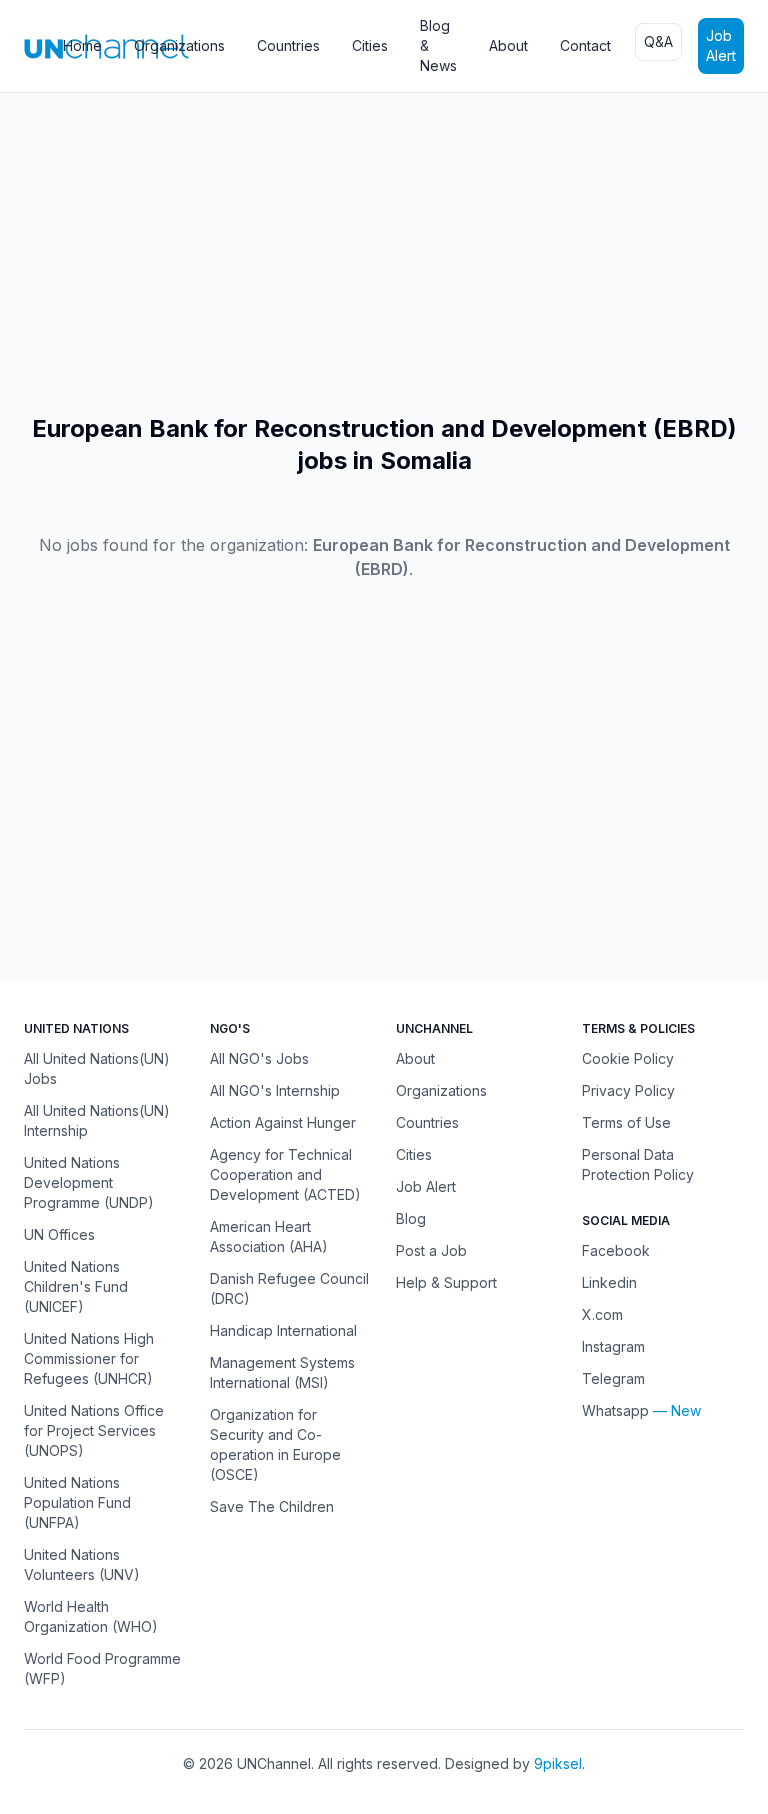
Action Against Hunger (283, 1122)
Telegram (613, 1378)
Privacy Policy (628, 1090)
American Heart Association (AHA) (269, 1236)
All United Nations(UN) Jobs (97, 1068)
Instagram (613, 1346)
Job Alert (721, 45)
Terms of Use (626, 1122)
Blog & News (438, 45)
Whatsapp (615, 1410)
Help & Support (446, 1282)
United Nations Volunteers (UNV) (82, 1564)
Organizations (179, 45)
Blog (411, 1218)
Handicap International (283, 1330)
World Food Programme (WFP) (102, 1668)
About (508, 45)
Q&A (658, 41)
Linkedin (609, 1282)
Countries (288, 45)
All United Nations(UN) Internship (97, 1120)
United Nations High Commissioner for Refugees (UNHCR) (89, 1358)
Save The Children (272, 1506)
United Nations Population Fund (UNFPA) (77, 1502)
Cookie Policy (628, 1058)
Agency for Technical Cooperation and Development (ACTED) (285, 1174)
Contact (585, 45)
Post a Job (431, 1250)
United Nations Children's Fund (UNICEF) (76, 1286)
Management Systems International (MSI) (282, 1372)
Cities (370, 45)
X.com (602, 1314)
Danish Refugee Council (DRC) (289, 1288)
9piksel (558, 1763)
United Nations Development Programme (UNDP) (89, 1182)
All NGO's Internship (275, 1090)
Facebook (616, 1250)
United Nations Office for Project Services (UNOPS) (94, 1430)
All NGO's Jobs (259, 1058)
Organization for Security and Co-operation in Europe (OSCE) (275, 1444)
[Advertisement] (384, 253)
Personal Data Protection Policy (638, 1164)
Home (82, 45)
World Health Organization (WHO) (91, 1616)
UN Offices (59, 1234)
